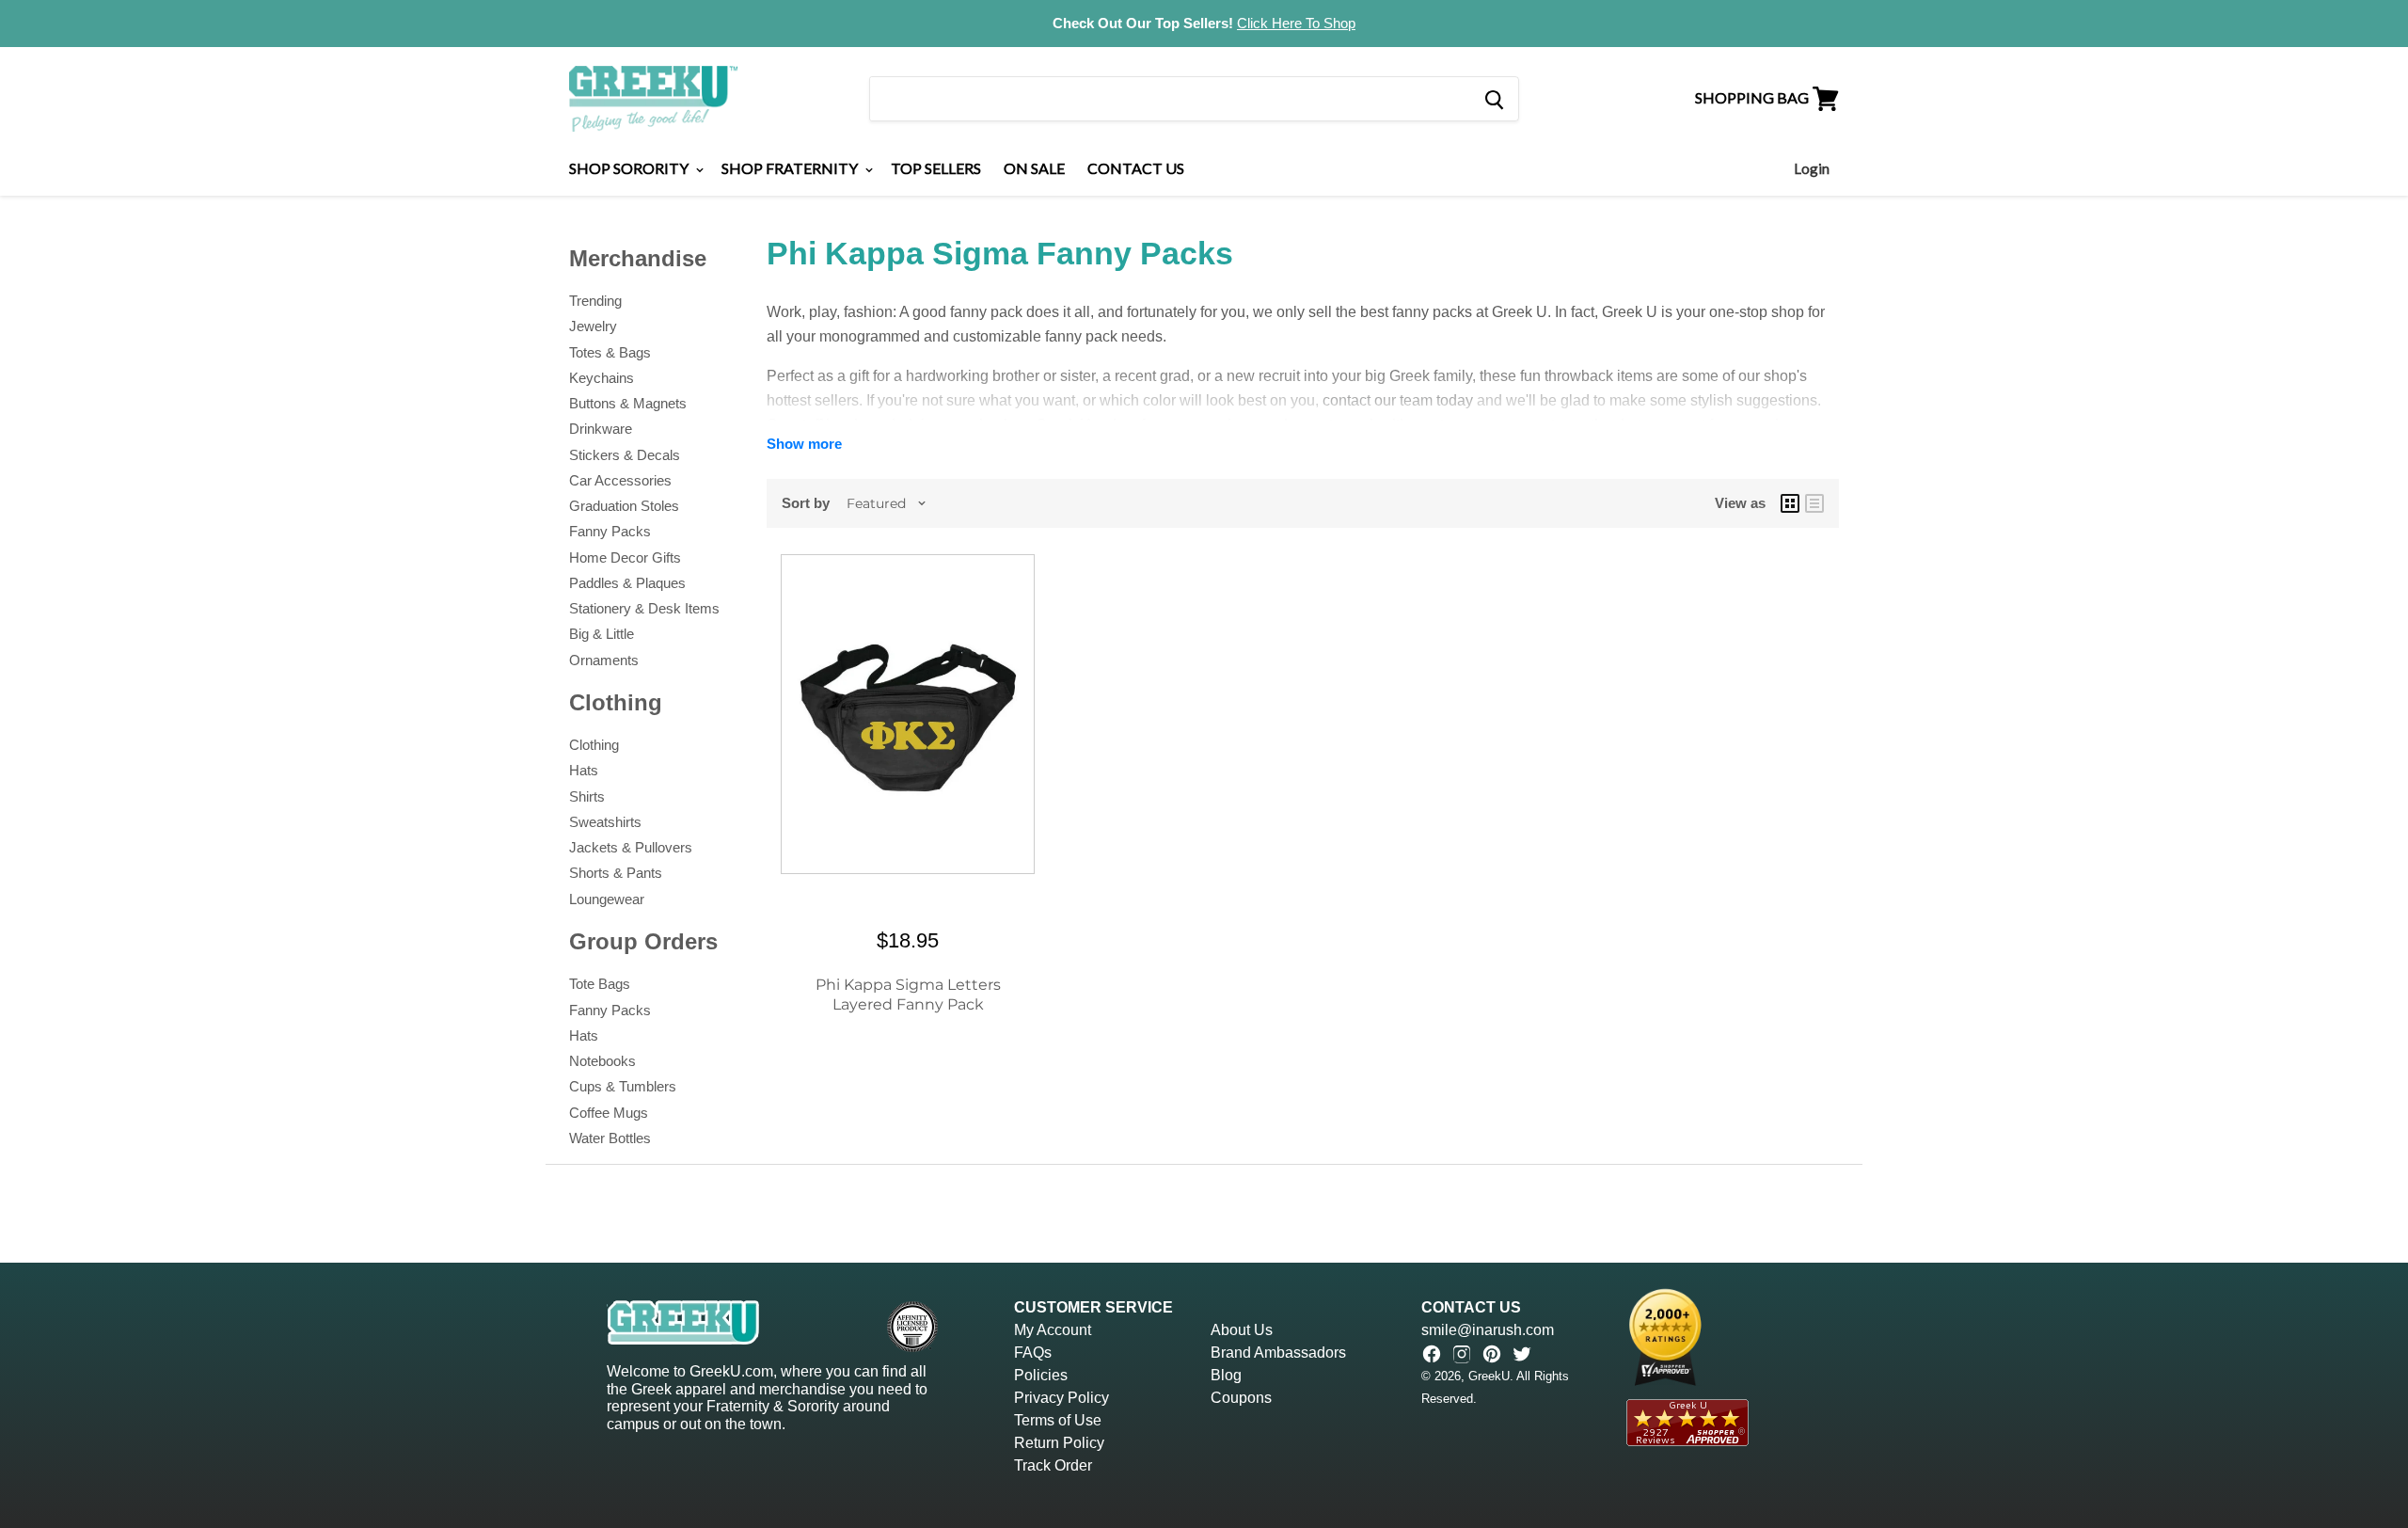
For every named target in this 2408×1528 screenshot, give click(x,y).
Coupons (1241, 1398)
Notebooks (602, 1061)
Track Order (1053, 1465)
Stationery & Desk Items (644, 608)
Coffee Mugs (609, 1113)
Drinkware (601, 429)
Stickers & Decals (625, 455)
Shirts (587, 796)
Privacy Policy (1061, 1398)
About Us (1242, 1330)
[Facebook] (1432, 1354)
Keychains (602, 378)
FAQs (1033, 1353)
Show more (804, 444)
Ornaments (604, 660)
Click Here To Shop (1296, 23)
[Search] (1493, 99)
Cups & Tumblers (623, 1086)
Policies (1041, 1375)
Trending (595, 301)
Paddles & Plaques (627, 583)
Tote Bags (600, 984)
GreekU (1489, 1376)
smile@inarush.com (1488, 1330)
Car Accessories (620, 480)
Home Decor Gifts (625, 557)
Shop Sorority (630, 168)
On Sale (1034, 168)
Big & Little (602, 634)
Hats (584, 770)
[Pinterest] (1492, 1354)
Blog (1226, 1375)
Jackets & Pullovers (631, 847)
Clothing (594, 745)
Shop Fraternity (791, 168)
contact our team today (1398, 400)
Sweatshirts (605, 822)
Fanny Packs (610, 531)
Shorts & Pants (616, 873)
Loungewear (607, 899)
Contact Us (1136, 168)
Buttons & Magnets (628, 403)
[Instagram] (1462, 1354)
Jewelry (593, 326)
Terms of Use (1058, 1420)
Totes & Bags (610, 352)
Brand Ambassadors (1278, 1353)
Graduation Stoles (624, 506)
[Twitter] (1522, 1354)
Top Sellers (936, 168)
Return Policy (1059, 1443)
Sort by (806, 503)
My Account (1053, 1330)
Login (1812, 168)
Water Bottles (610, 1138)
